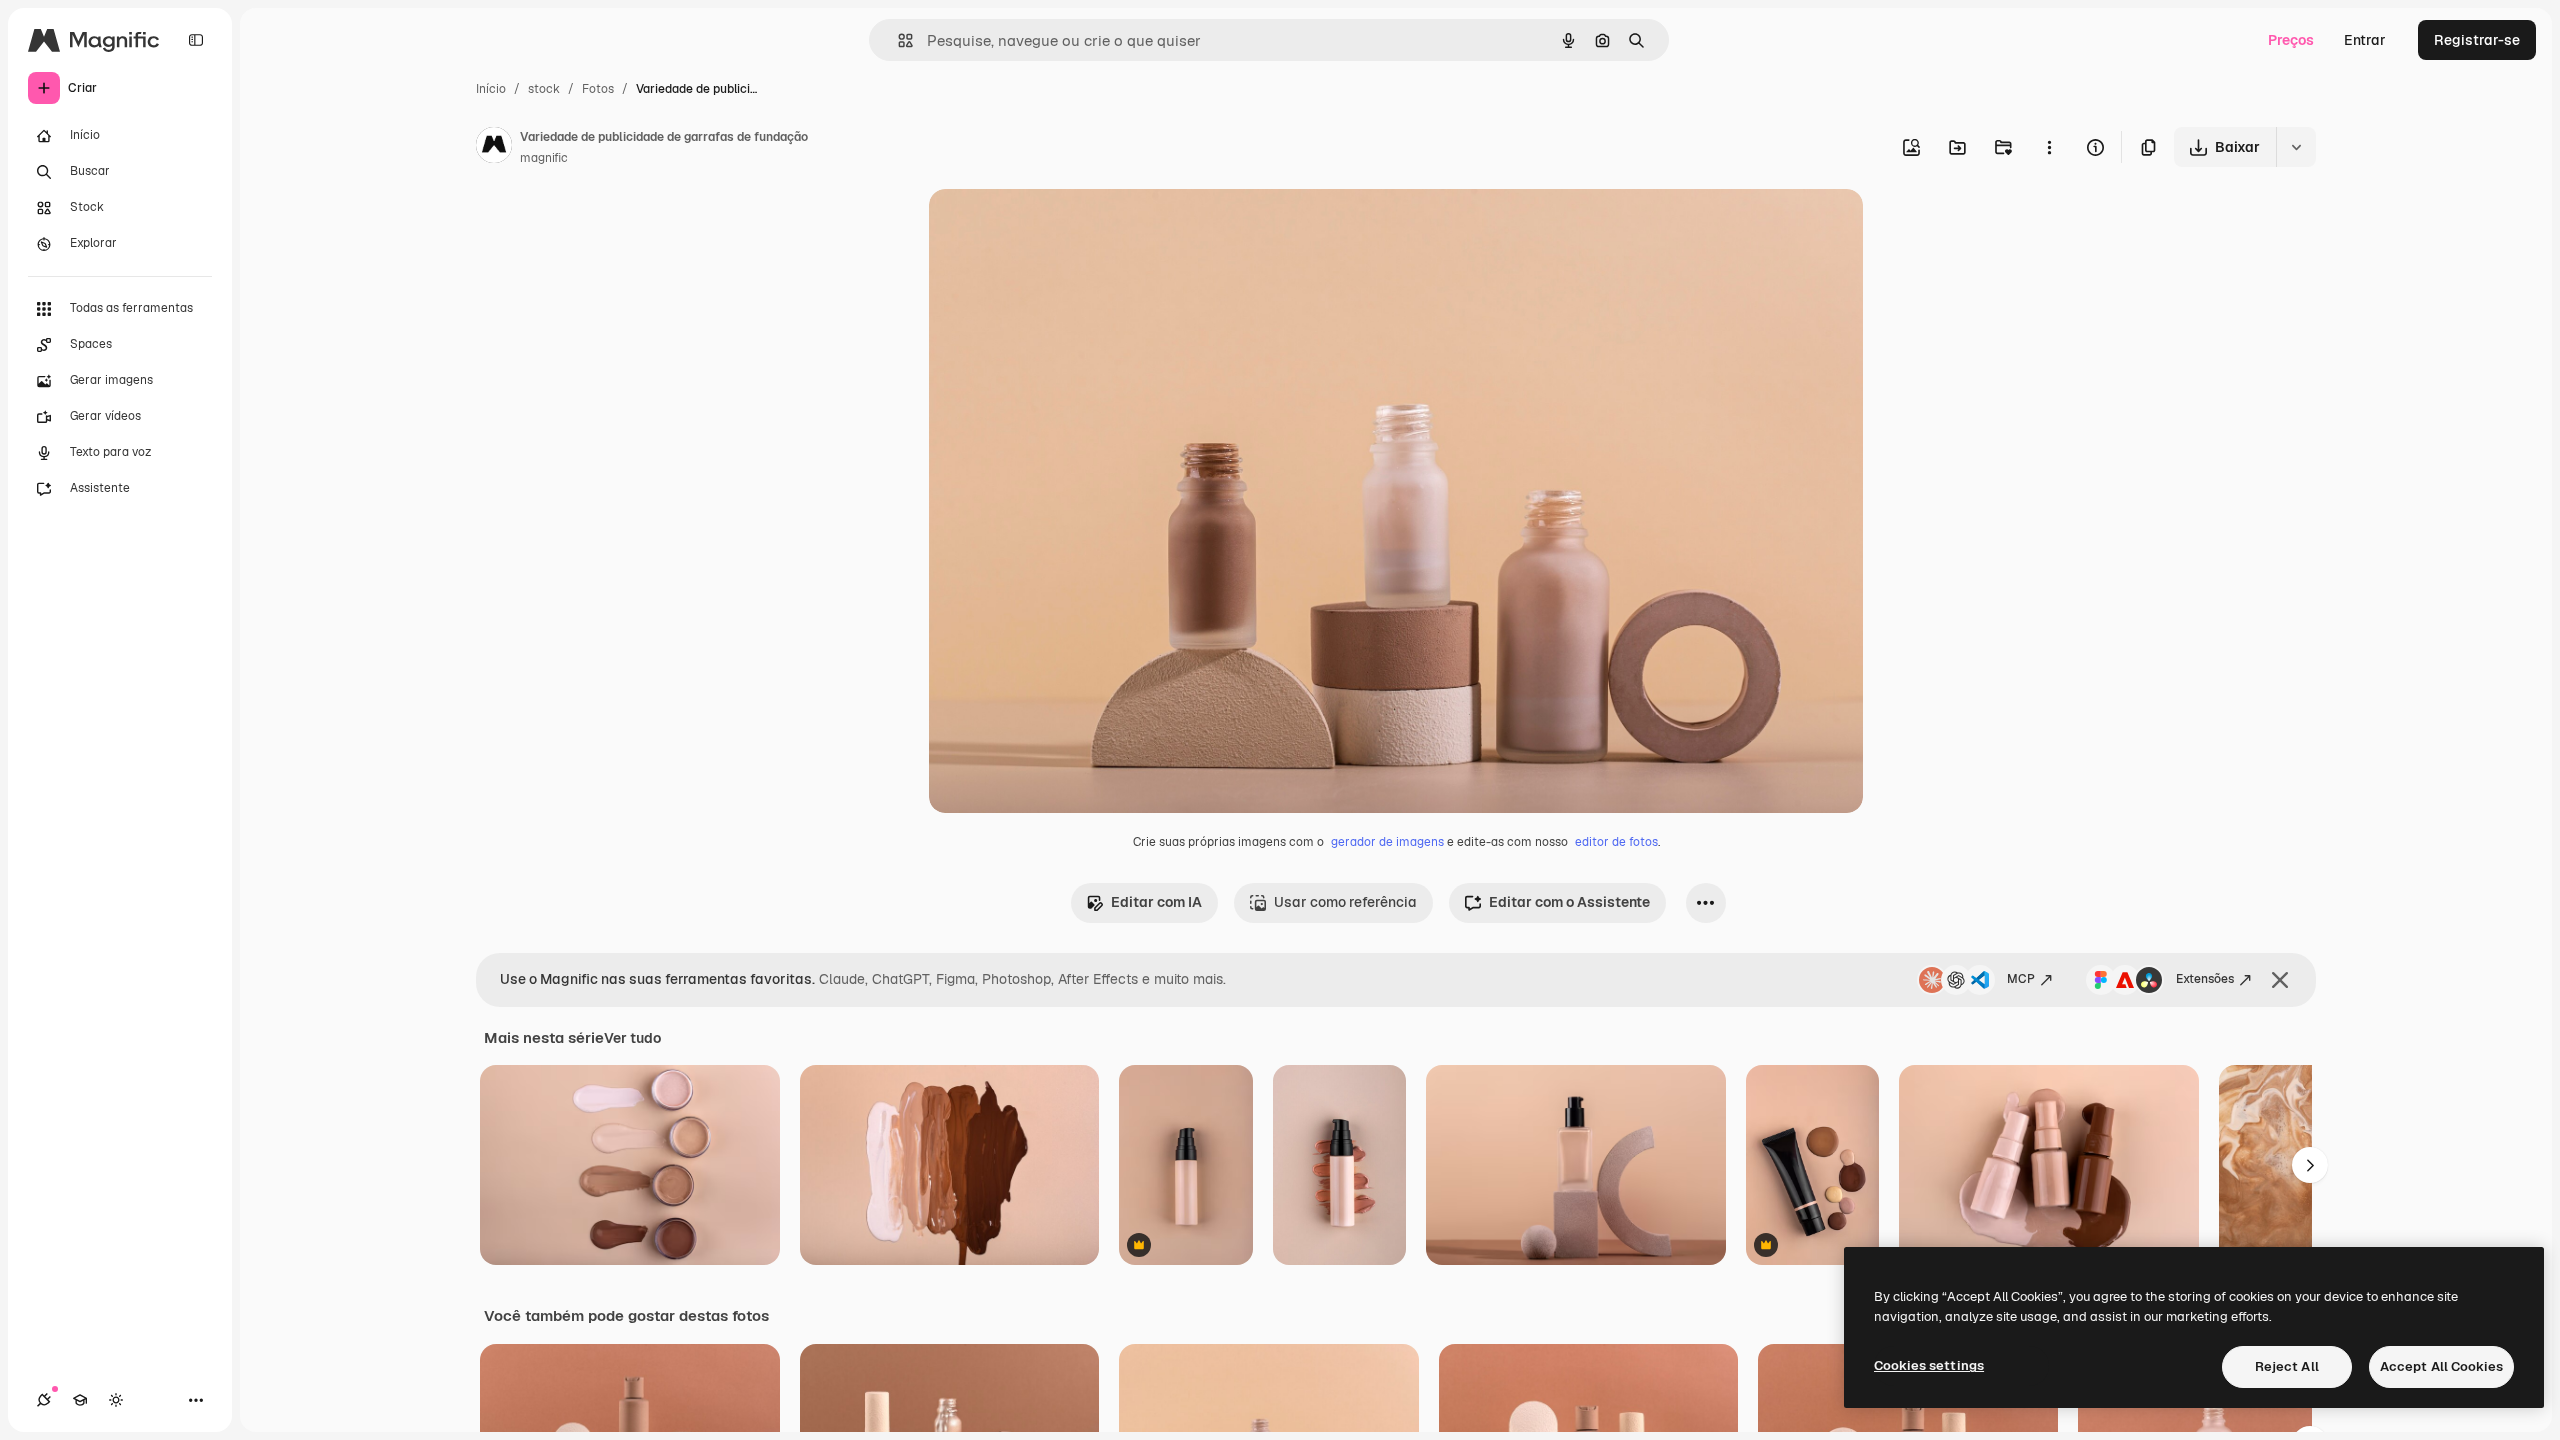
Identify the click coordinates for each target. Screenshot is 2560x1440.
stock (544, 89)
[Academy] (80, 1400)
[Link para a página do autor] (494, 148)
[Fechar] (2280, 980)
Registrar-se (2477, 40)
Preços (2291, 40)
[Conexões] (44, 1400)
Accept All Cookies (2441, 1366)
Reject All (2287, 1366)
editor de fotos (1616, 842)
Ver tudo (632, 1038)
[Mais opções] (2049, 147)
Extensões (2205, 979)
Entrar (2365, 40)
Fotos (598, 89)
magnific (544, 158)
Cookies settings (1929, 1365)
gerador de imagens (1387, 842)
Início (491, 89)
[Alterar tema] (116, 1400)
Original (1057, 227)
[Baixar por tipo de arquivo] (2296, 147)
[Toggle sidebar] (196, 40)
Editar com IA (1156, 902)
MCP (2021, 979)
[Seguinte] (2310, 1165)
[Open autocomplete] (897, 40)
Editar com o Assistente (1569, 902)
